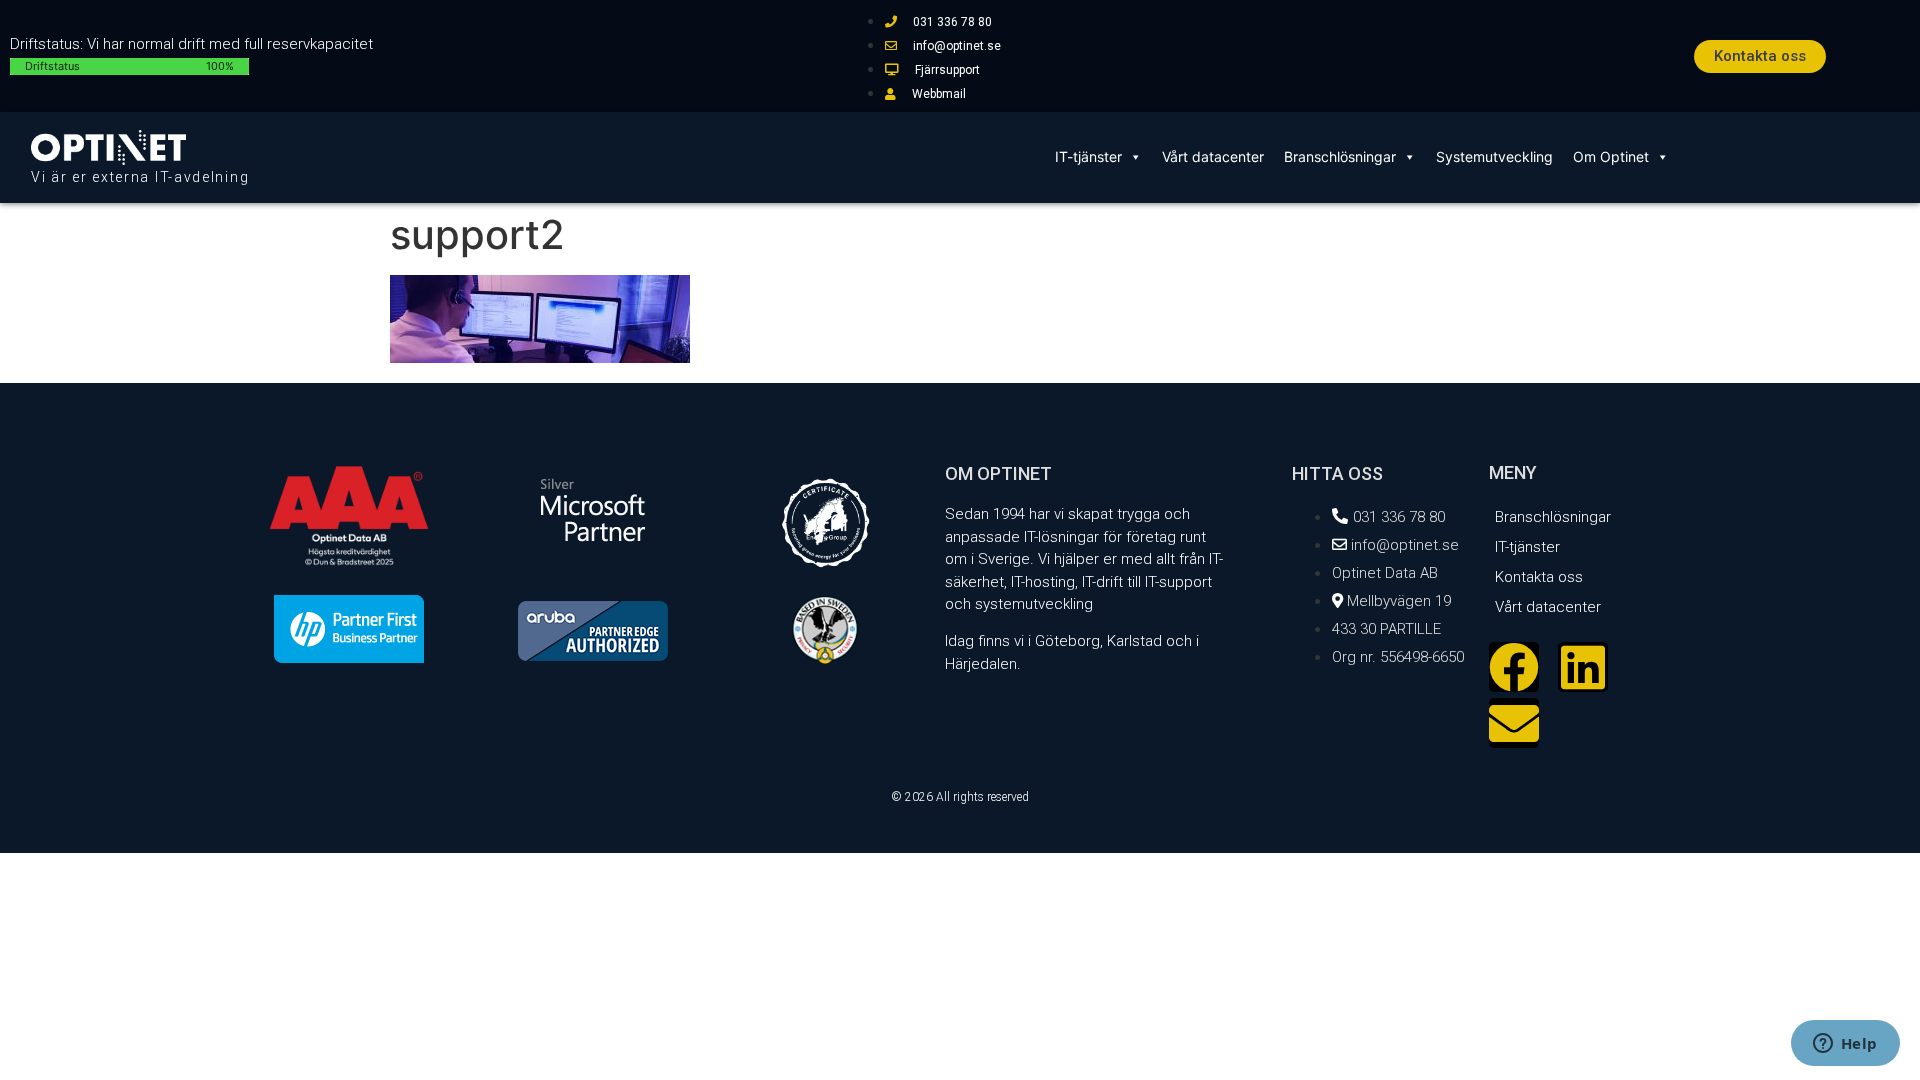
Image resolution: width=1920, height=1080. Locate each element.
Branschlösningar (1340, 156)
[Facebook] (1514, 667)
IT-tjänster (1088, 156)
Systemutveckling (1494, 156)
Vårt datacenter (1213, 156)
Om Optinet (1611, 156)
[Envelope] (1514, 723)
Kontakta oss (1539, 577)
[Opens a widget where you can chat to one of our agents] (1845, 1045)
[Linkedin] (1583, 667)
